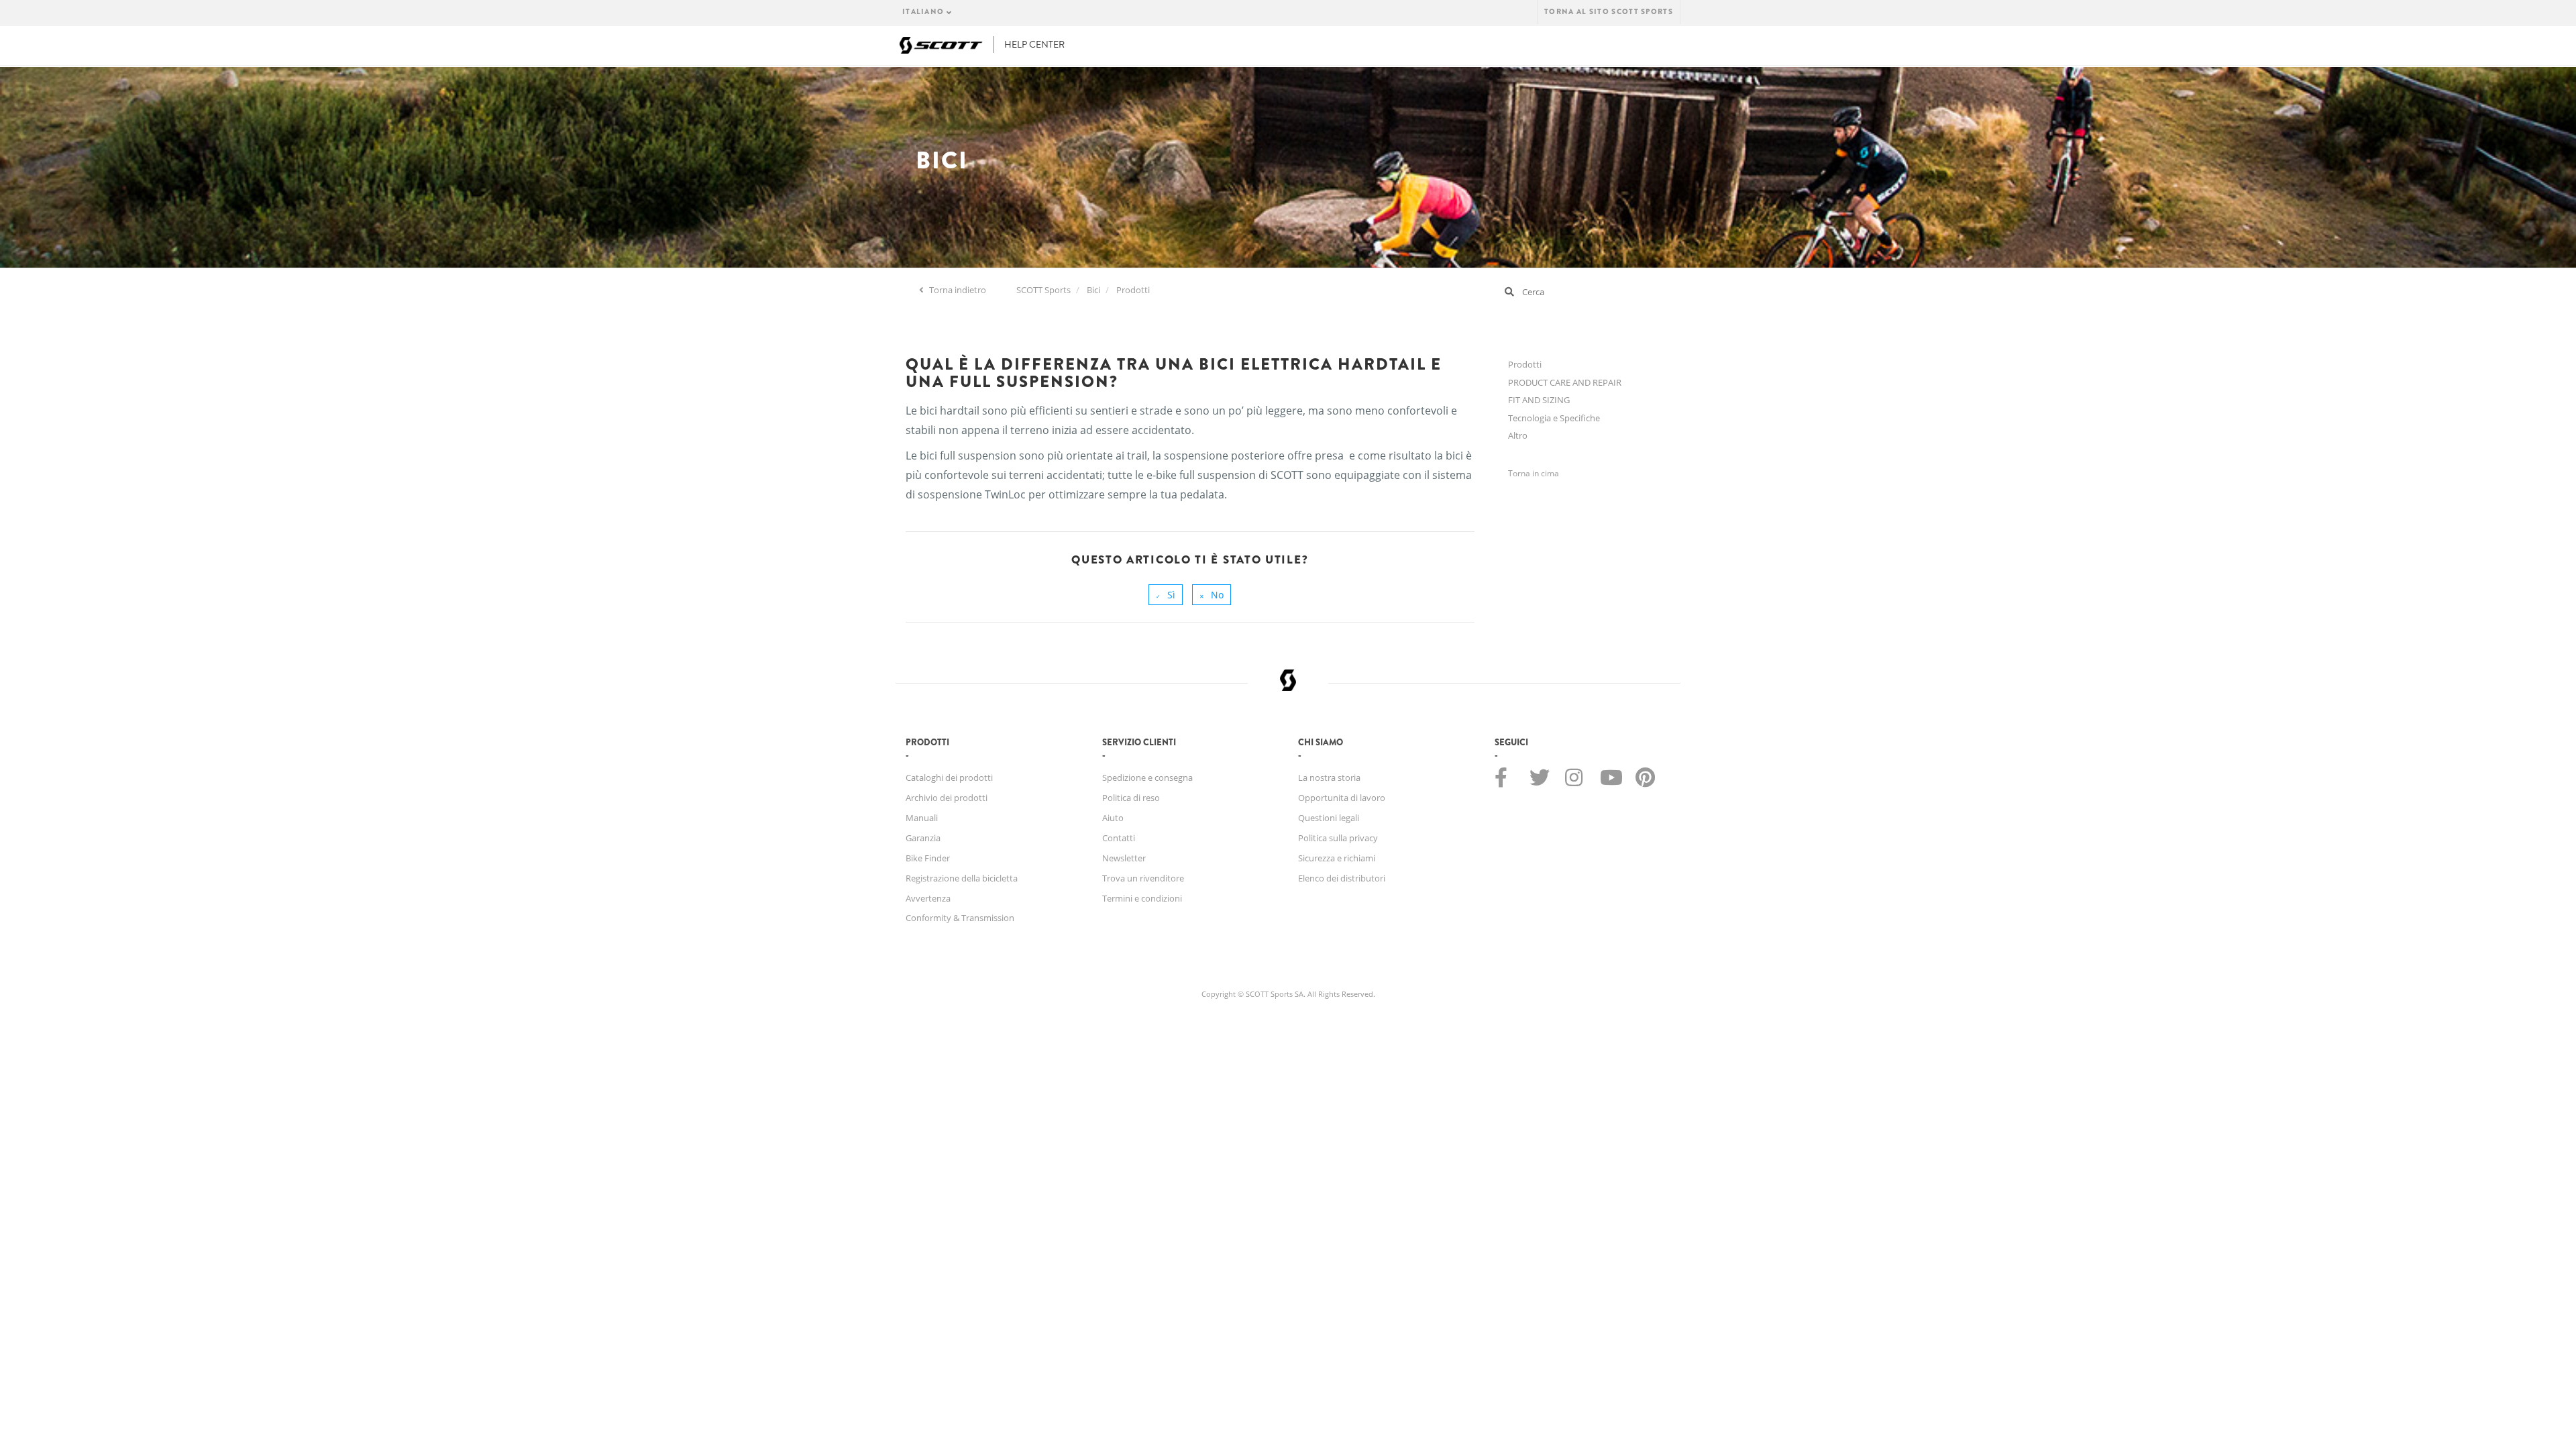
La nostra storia (1329, 777)
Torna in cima (1534, 473)
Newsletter (1124, 858)
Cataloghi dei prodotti (949, 777)
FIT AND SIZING (1539, 400)
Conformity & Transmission (960, 918)
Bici (1093, 290)
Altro (1518, 435)
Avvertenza (928, 898)
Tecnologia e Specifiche (1554, 418)
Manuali (922, 818)
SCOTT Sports (1043, 290)
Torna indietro (957, 290)
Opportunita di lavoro (1342, 798)
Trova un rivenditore (1143, 878)
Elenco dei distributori (1342, 878)
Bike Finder (928, 858)
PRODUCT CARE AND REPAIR (1565, 382)
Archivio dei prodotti (947, 798)
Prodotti (1133, 290)
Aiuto (1113, 818)
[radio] (1166, 595)
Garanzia (923, 838)
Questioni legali (1329, 818)
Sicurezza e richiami (1337, 858)
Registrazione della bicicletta (962, 878)
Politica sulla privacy (1338, 838)
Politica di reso (1131, 798)
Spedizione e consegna (1147, 777)
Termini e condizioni (1142, 898)
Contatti (1119, 838)
